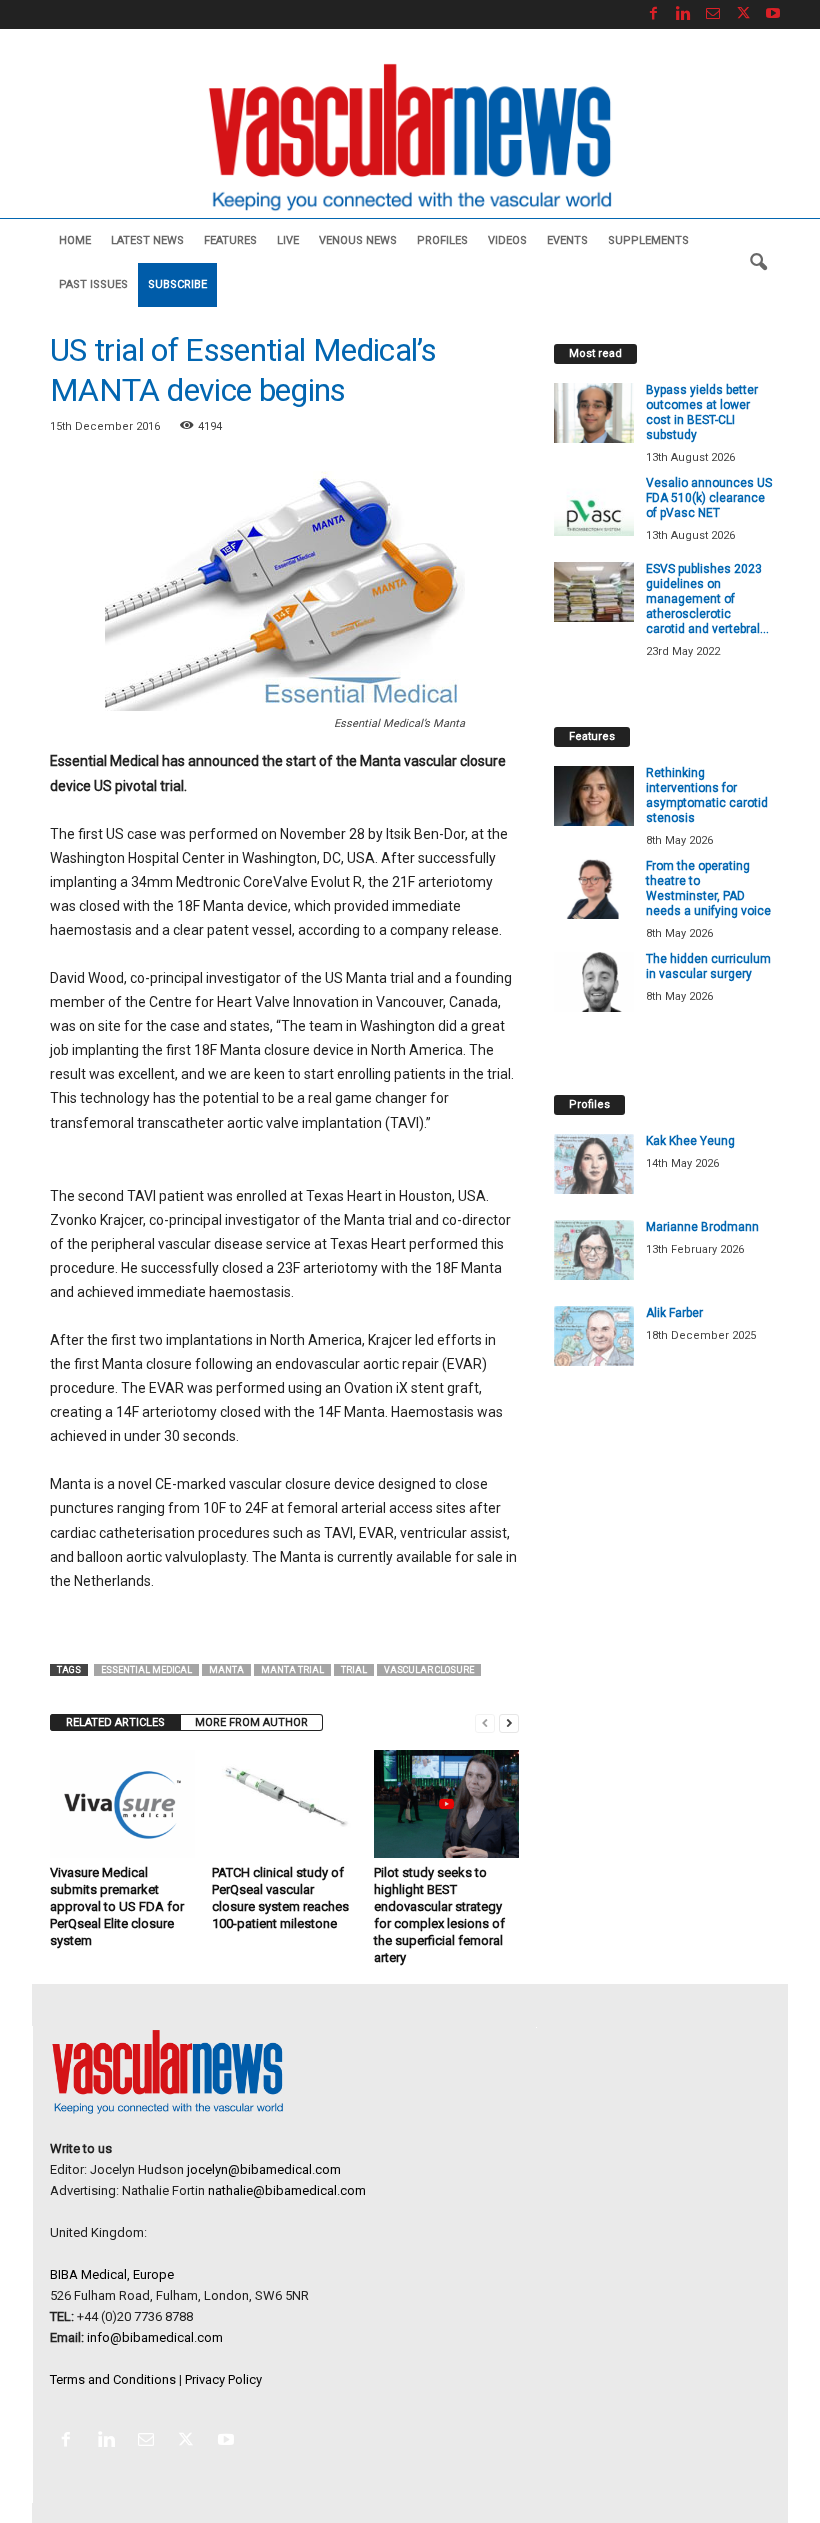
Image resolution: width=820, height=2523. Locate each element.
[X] (743, 14)
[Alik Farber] (594, 1336)
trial (354, 1670)
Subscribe (177, 284)
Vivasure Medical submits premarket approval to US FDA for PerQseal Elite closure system (117, 1906)
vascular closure (429, 1670)
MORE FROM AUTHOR (251, 1722)
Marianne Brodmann (702, 1227)
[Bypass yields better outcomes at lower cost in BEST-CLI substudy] (594, 413)
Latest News (147, 240)
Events (567, 240)
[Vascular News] (410, 138)
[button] (758, 263)
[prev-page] (485, 1722)
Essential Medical (146, 1670)
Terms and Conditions (113, 2379)
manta (226, 1670)
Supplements (648, 240)
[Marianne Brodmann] (594, 1250)
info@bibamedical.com (155, 2337)
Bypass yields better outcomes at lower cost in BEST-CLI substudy (702, 412)
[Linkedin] (683, 14)
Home (75, 240)
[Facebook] (653, 14)
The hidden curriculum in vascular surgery (708, 966)
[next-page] (509, 1722)
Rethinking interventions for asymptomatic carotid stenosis (707, 795)
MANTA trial (292, 1670)
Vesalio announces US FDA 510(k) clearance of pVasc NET (709, 498)
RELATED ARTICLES (115, 1722)
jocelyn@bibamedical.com (264, 2169)
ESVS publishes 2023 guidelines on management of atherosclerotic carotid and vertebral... (707, 599)
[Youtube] (773, 14)
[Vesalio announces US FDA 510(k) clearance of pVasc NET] (594, 506)
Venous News (358, 240)
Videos (507, 240)
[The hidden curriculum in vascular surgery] (594, 982)
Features (230, 240)
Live (288, 240)
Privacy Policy (223, 2379)
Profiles (442, 240)
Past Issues (93, 284)
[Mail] (713, 14)
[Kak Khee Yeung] (594, 1164)
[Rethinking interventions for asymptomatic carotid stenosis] (594, 796)
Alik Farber (674, 1313)
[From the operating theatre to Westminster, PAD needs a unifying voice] (594, 889)
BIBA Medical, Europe (112, 2274)
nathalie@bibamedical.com (287, 2190)
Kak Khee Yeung (690, 1141)
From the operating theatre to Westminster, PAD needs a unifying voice (708, 888)
